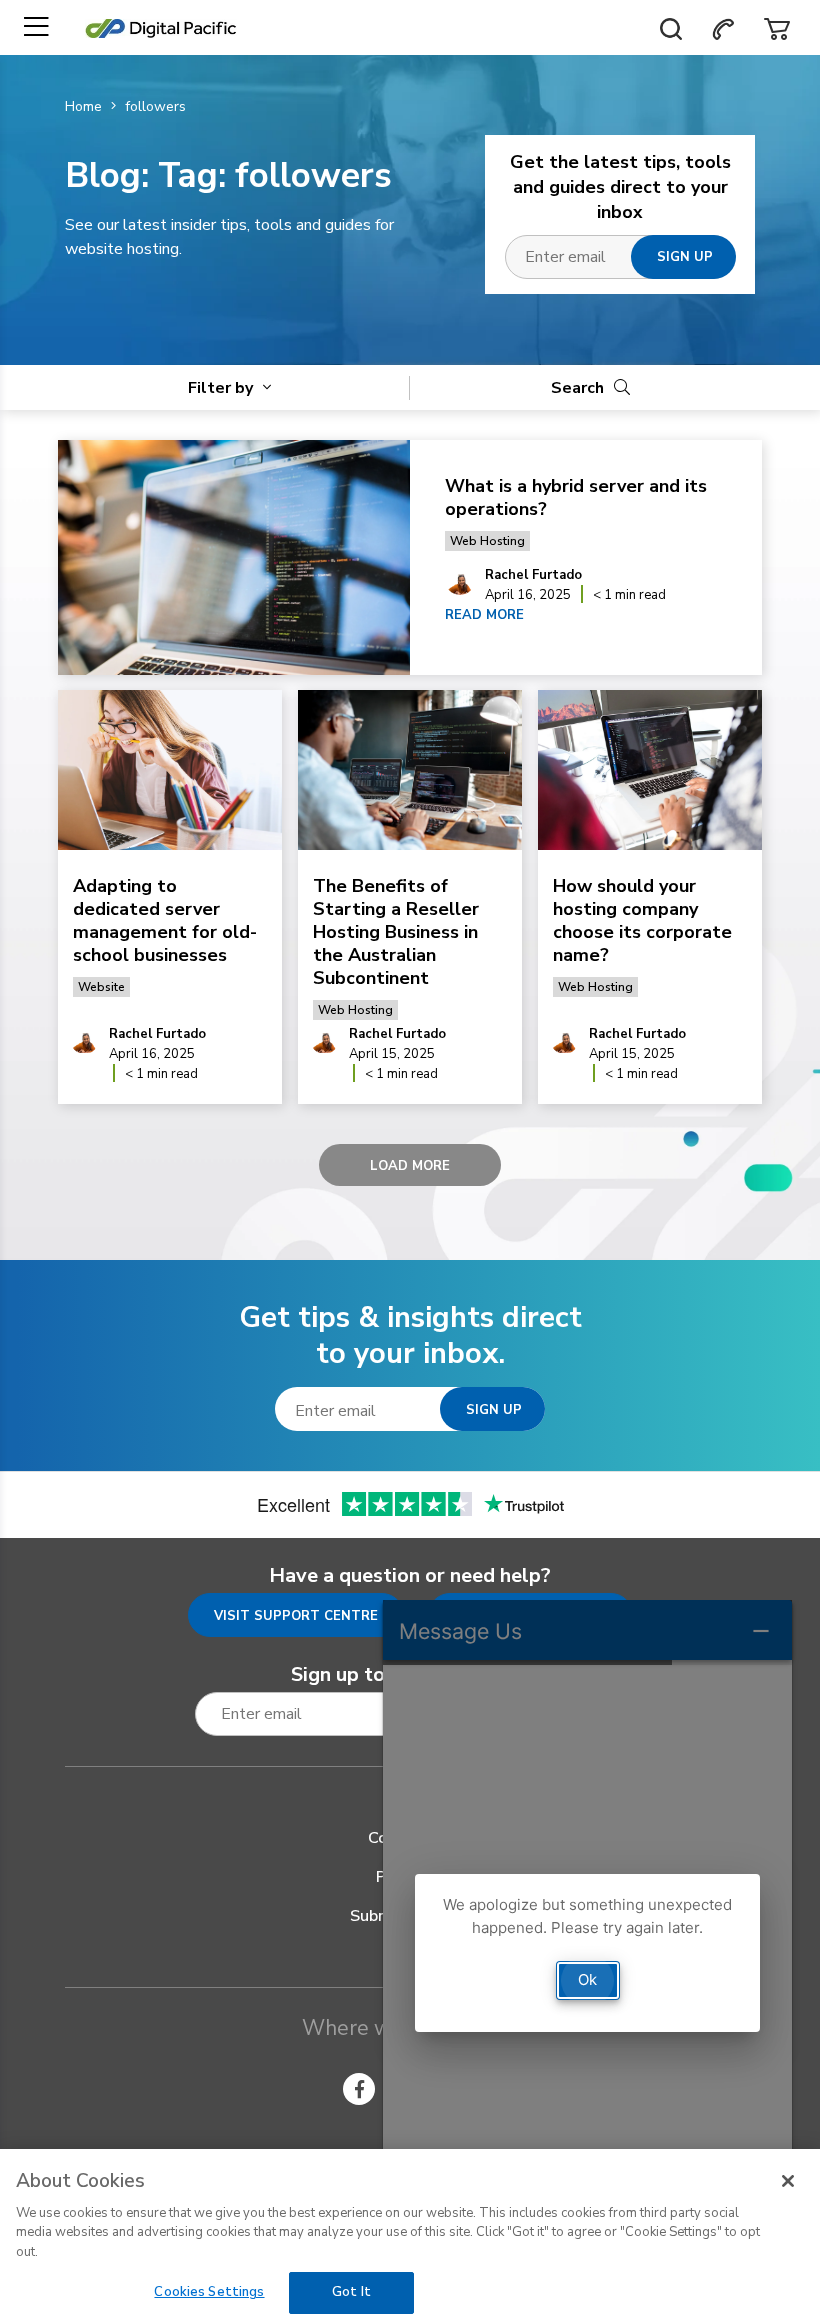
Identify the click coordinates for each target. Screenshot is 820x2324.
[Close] (788, 2181)
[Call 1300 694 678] (723, 27)
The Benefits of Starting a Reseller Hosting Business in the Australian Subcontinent (396, 932)
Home (83, 106)
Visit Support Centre (296, 1616)
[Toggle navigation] (36, 27)
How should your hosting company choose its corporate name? (642, 920)
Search (579, 388)
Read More (484, 615)
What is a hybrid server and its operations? (576, 497)
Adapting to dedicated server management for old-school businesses (165, 920)
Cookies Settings (209, 2292)
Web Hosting (487, 541)
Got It (351, 2292)
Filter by (222, 388)
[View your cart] (777, 27)
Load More (410, 1166)
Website (101, 987)
